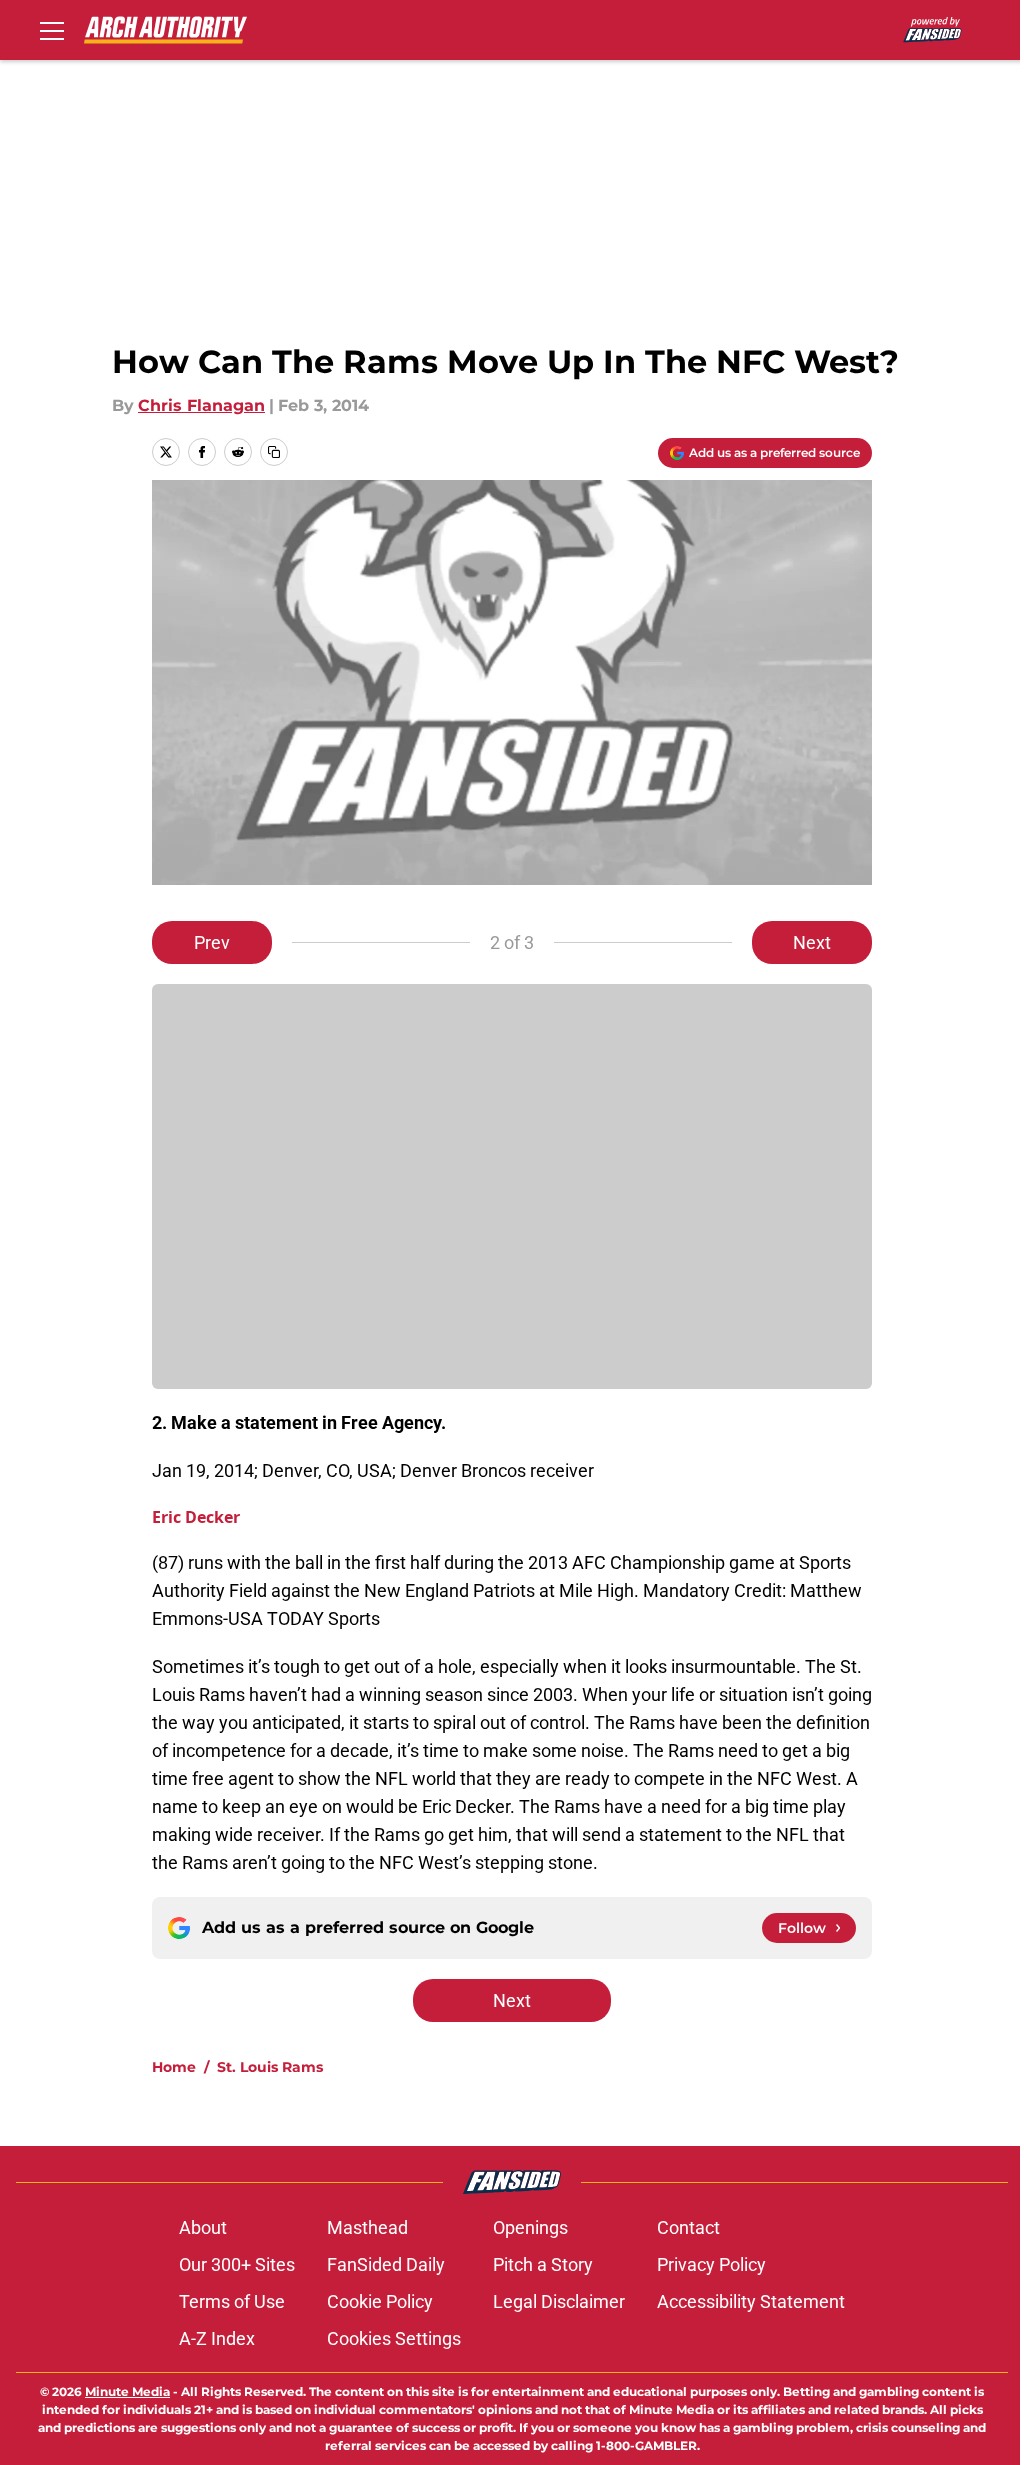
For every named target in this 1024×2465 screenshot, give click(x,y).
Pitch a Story (543, 2264)
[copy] (274, 452)
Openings (530, 2227)
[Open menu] (52, 30)
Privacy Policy (711, 2264)
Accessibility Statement (751, 2301)
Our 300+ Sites (237, 2264)
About (203, 2227)
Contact (688, 2227)
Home (174, 2067)
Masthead (367, 2227)
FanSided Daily (386, 2264)
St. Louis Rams (270, 2067)
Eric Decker (196, 1517)
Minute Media (127, 2391)
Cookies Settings (394, 2338)
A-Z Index (217, 2338)
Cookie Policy (380, 2301)
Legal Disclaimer (559, 2301)
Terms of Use (232, 2301)
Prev (212, 942)
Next (812, 942)
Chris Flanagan (201, 405)
